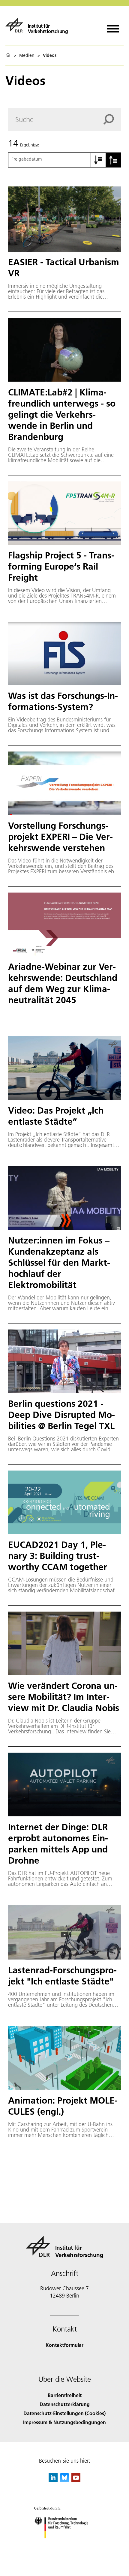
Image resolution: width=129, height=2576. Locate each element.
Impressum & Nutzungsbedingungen (64, 2422)
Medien (27, 55)
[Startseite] (8, 55)
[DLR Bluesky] (64, 2480)
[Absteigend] (113, 160)
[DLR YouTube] (76, 2480)
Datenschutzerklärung (65, 2404)
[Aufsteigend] (98, 160)
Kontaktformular (64, 2345)
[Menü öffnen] (113, 27)
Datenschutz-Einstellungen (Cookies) (64, 2413)
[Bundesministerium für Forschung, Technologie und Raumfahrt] (65, 2544)
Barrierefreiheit (65, 2395)
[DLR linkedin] (53, 2480)
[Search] (112, 119)
